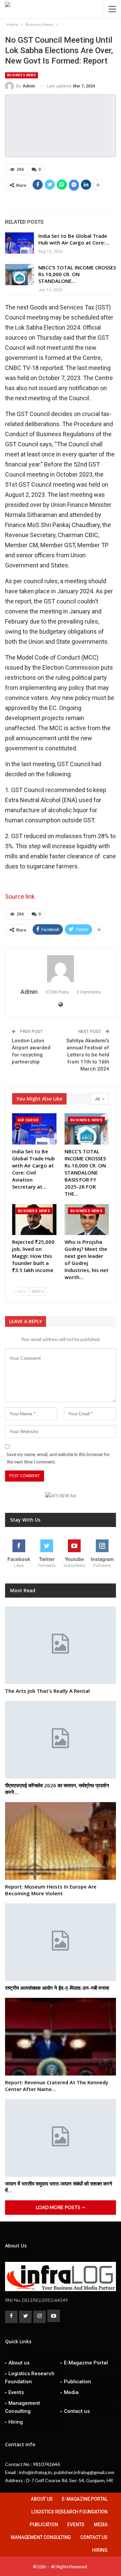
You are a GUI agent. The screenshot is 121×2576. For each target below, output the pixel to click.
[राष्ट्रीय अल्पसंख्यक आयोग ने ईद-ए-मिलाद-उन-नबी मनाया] (61, 1942)
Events (16, 2392)
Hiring (16, 2422)
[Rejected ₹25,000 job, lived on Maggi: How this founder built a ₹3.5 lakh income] (34, 1220)
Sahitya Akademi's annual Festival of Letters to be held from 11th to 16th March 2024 (88, 1055)
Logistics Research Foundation (30, 2378)
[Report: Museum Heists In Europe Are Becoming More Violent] (61, 1841)
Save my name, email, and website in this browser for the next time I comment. (58, 1458)
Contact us (77, 2411)
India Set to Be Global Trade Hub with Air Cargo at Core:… (74, 239)
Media (71, 2392)
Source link (20, 897)
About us (19, 2363)
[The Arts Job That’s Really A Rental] (61, 1645)
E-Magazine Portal (86, 2363)
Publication (77, 2382)
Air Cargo (28, 1120)
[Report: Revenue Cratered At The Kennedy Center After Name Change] (61, 2037)
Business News (22, 75)
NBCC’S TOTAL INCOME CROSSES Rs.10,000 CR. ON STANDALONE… (77, 274)
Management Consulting (23, 2407)
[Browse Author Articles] (61, 969)
